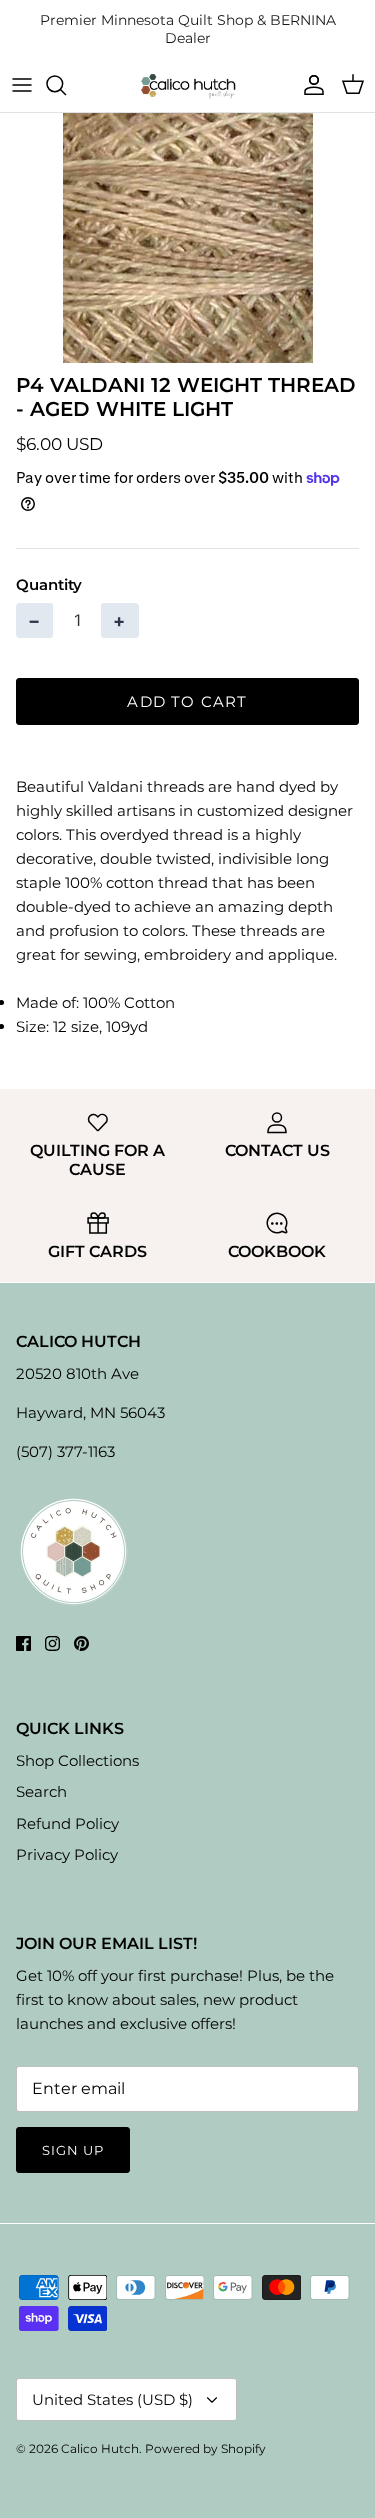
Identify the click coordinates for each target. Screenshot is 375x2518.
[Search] (66, 85)
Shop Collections (77, 1760)
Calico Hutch (100, 2448)
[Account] (309, 85)
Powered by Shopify (205, 2448)
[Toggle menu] (22, 85)
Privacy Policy (67, 1854)
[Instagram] (52, 1643)
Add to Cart (187, 701)
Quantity (49, 584)
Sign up (73, 2150)
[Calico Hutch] (188, 85)
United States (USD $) (112, 2399)
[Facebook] (23, 1643)
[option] (187, 238)
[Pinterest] (81, 1643)
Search (41, 1791)
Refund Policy (67, 1823)
